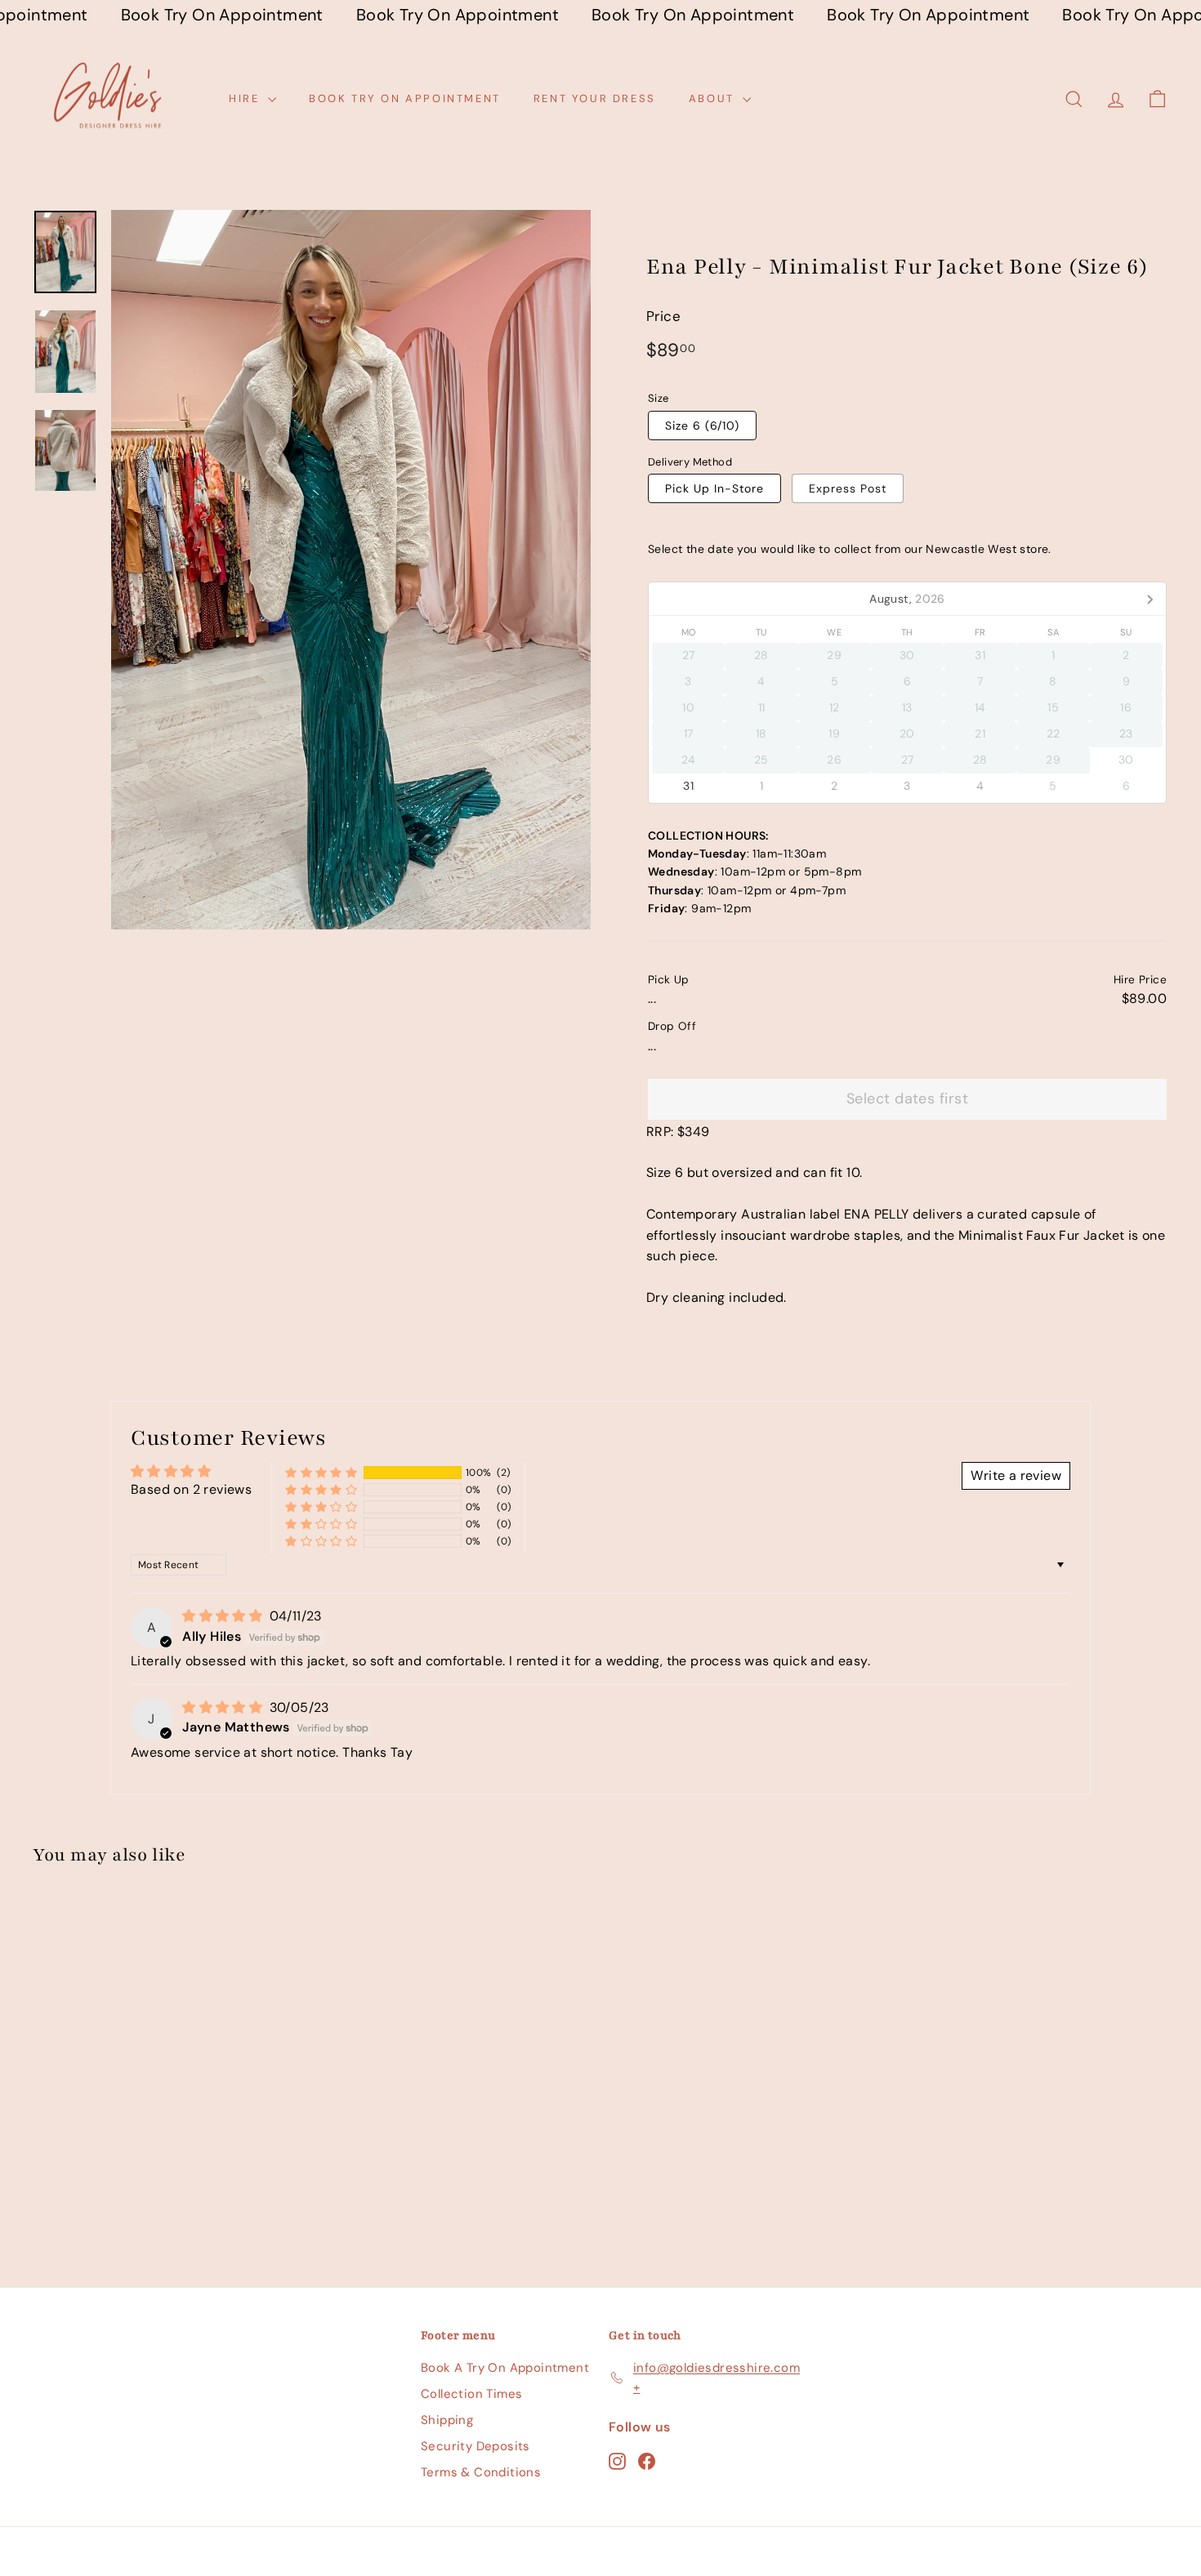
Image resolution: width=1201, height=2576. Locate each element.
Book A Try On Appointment (505, 2368)
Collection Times (471, 2394)
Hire (246, 98)
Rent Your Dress (595, 98)
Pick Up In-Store (714, 488)
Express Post (848, 488)
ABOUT (714, 98)
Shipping (447, 2420)
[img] (224, 1616)
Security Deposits (475, 2446)
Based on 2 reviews (191, 1489)
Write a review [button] (1016, 1475)
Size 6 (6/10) (702, 426)
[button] (321, 1473)
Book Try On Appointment (405, 98)
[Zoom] (351, 570)
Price (663, 316)
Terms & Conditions (481, 2472)
